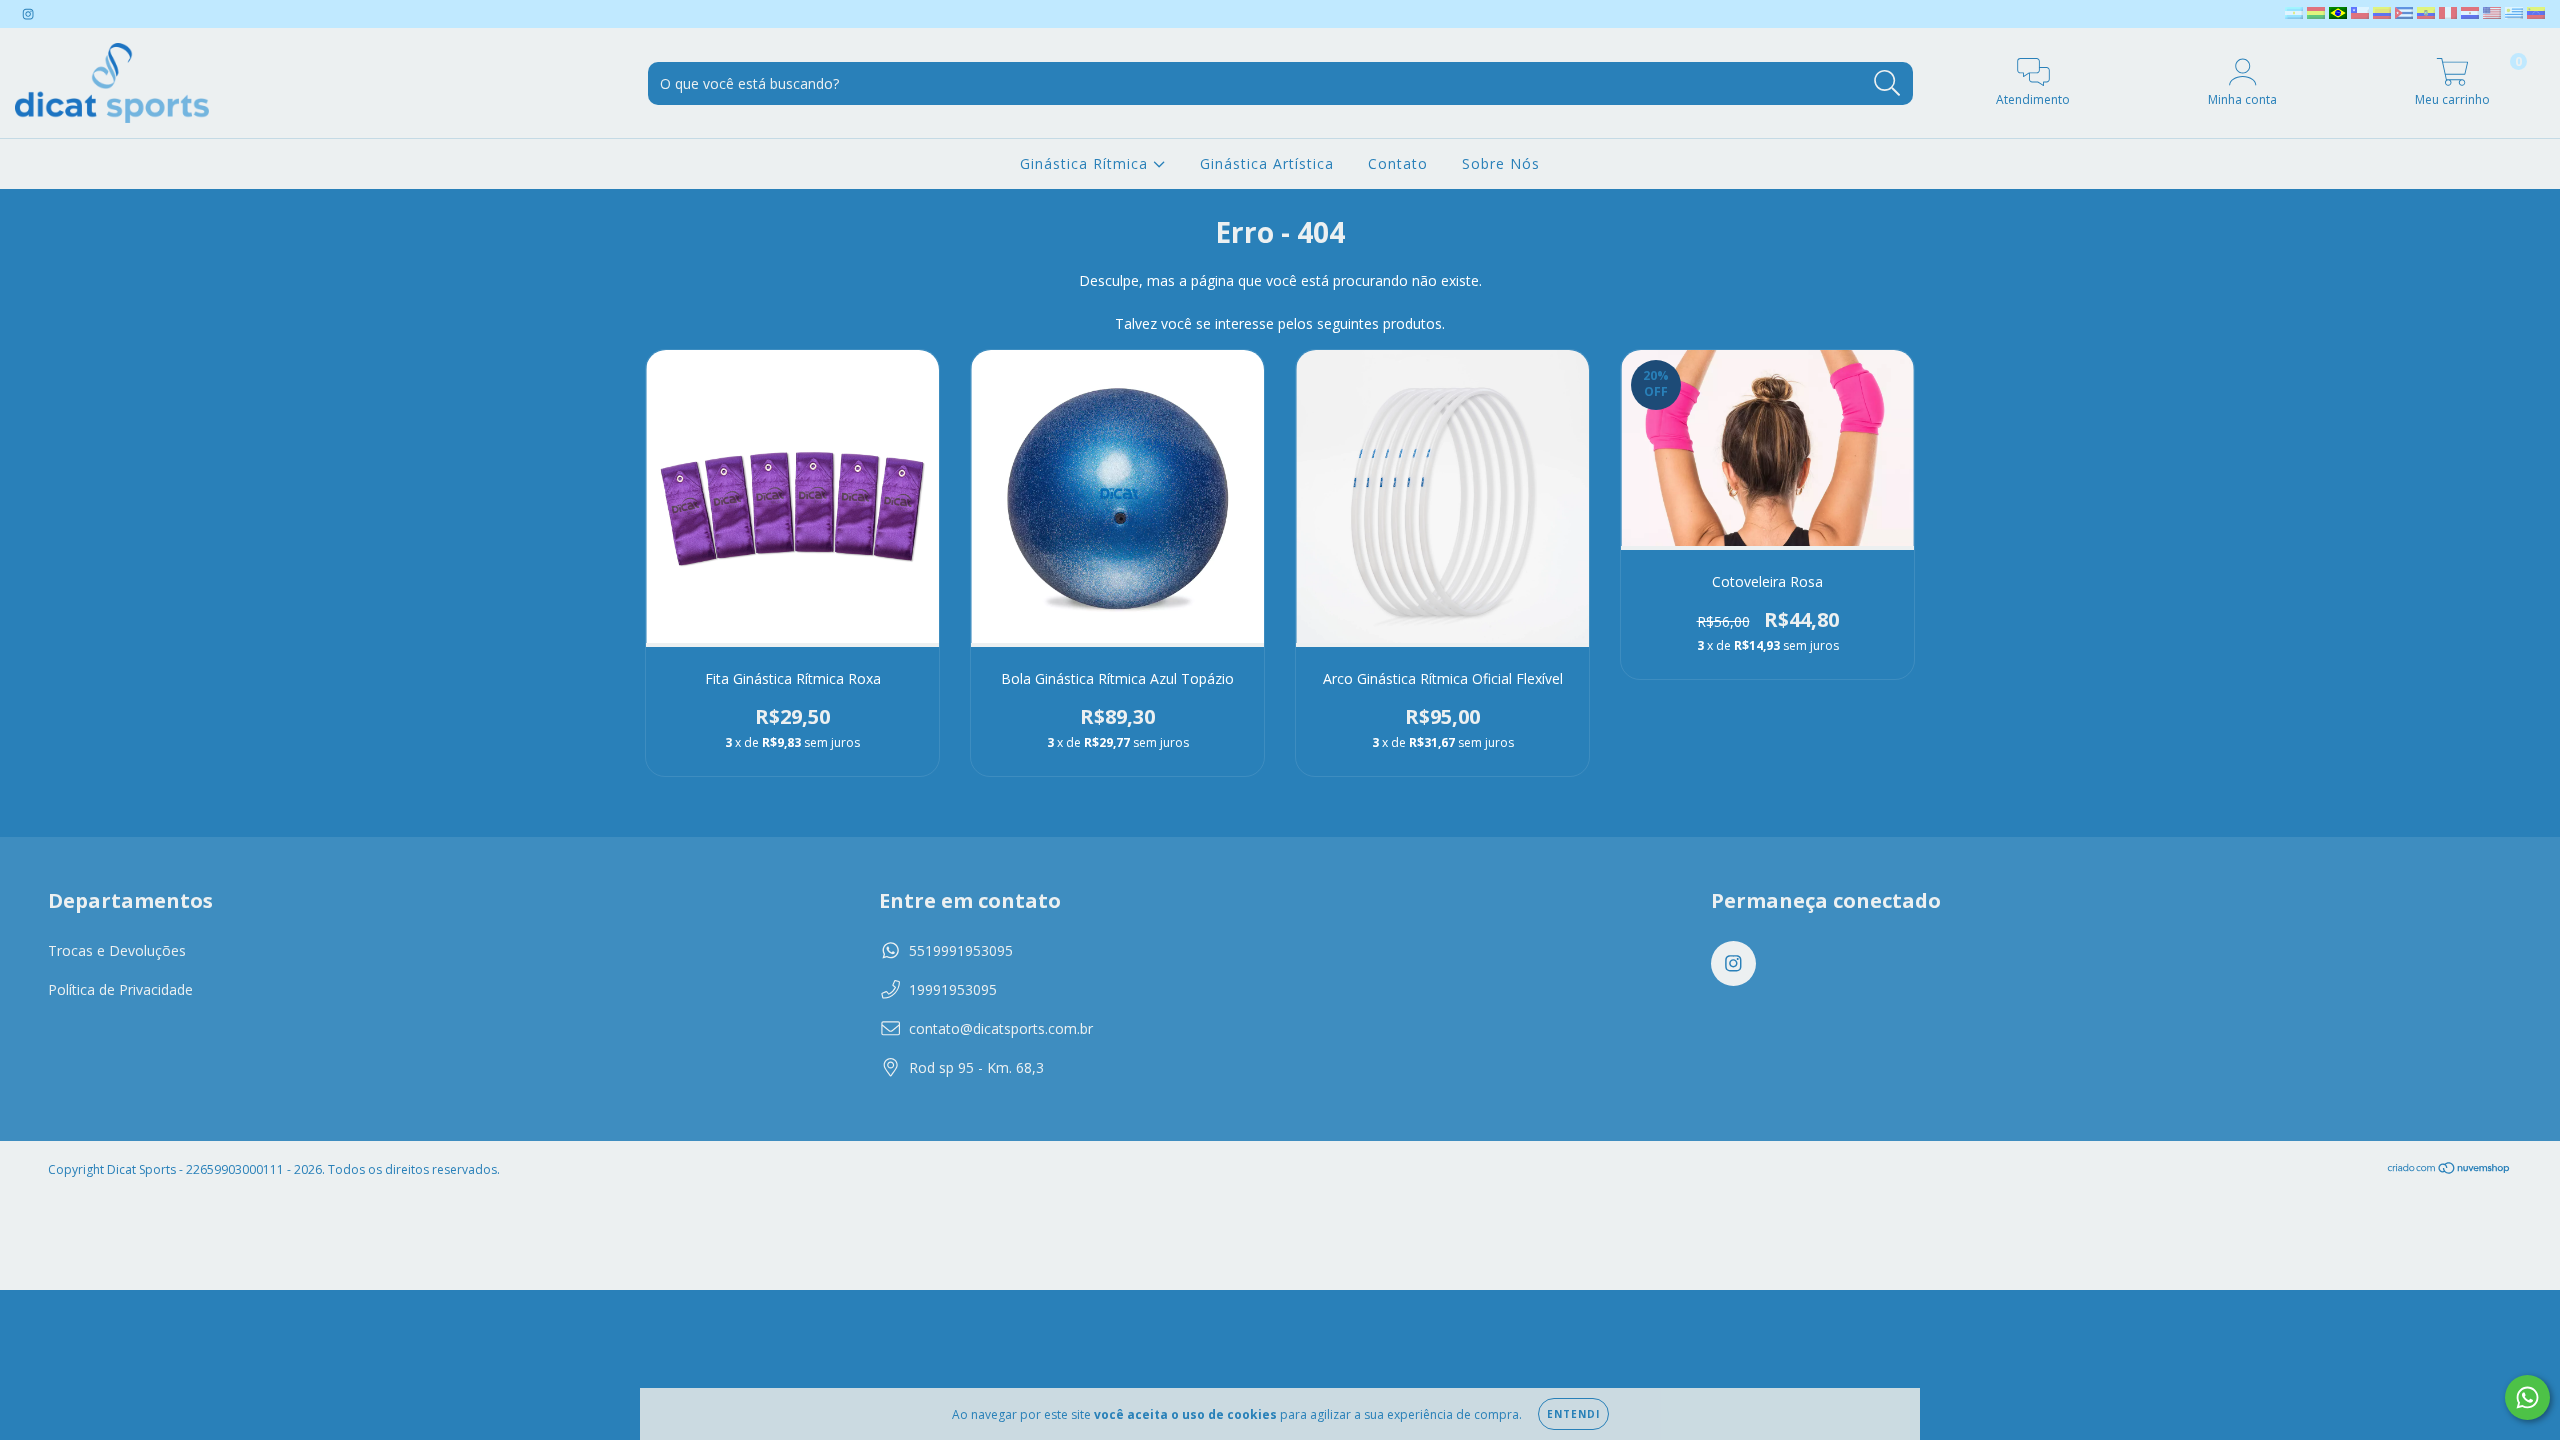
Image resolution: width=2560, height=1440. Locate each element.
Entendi (1573, 1414)
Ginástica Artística (1267, 163)
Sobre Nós (1501, 163)
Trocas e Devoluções (117, 950)
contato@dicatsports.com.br (1001, 1028)
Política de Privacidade (120, 989)
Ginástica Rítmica (1086, 163)
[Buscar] (1887, 83)
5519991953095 (961, 950)
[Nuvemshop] (2449, 1169)
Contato (1398, 163)
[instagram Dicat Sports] (28, 13)
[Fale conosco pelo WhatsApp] (2527, 1397)
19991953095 (953, 989)
